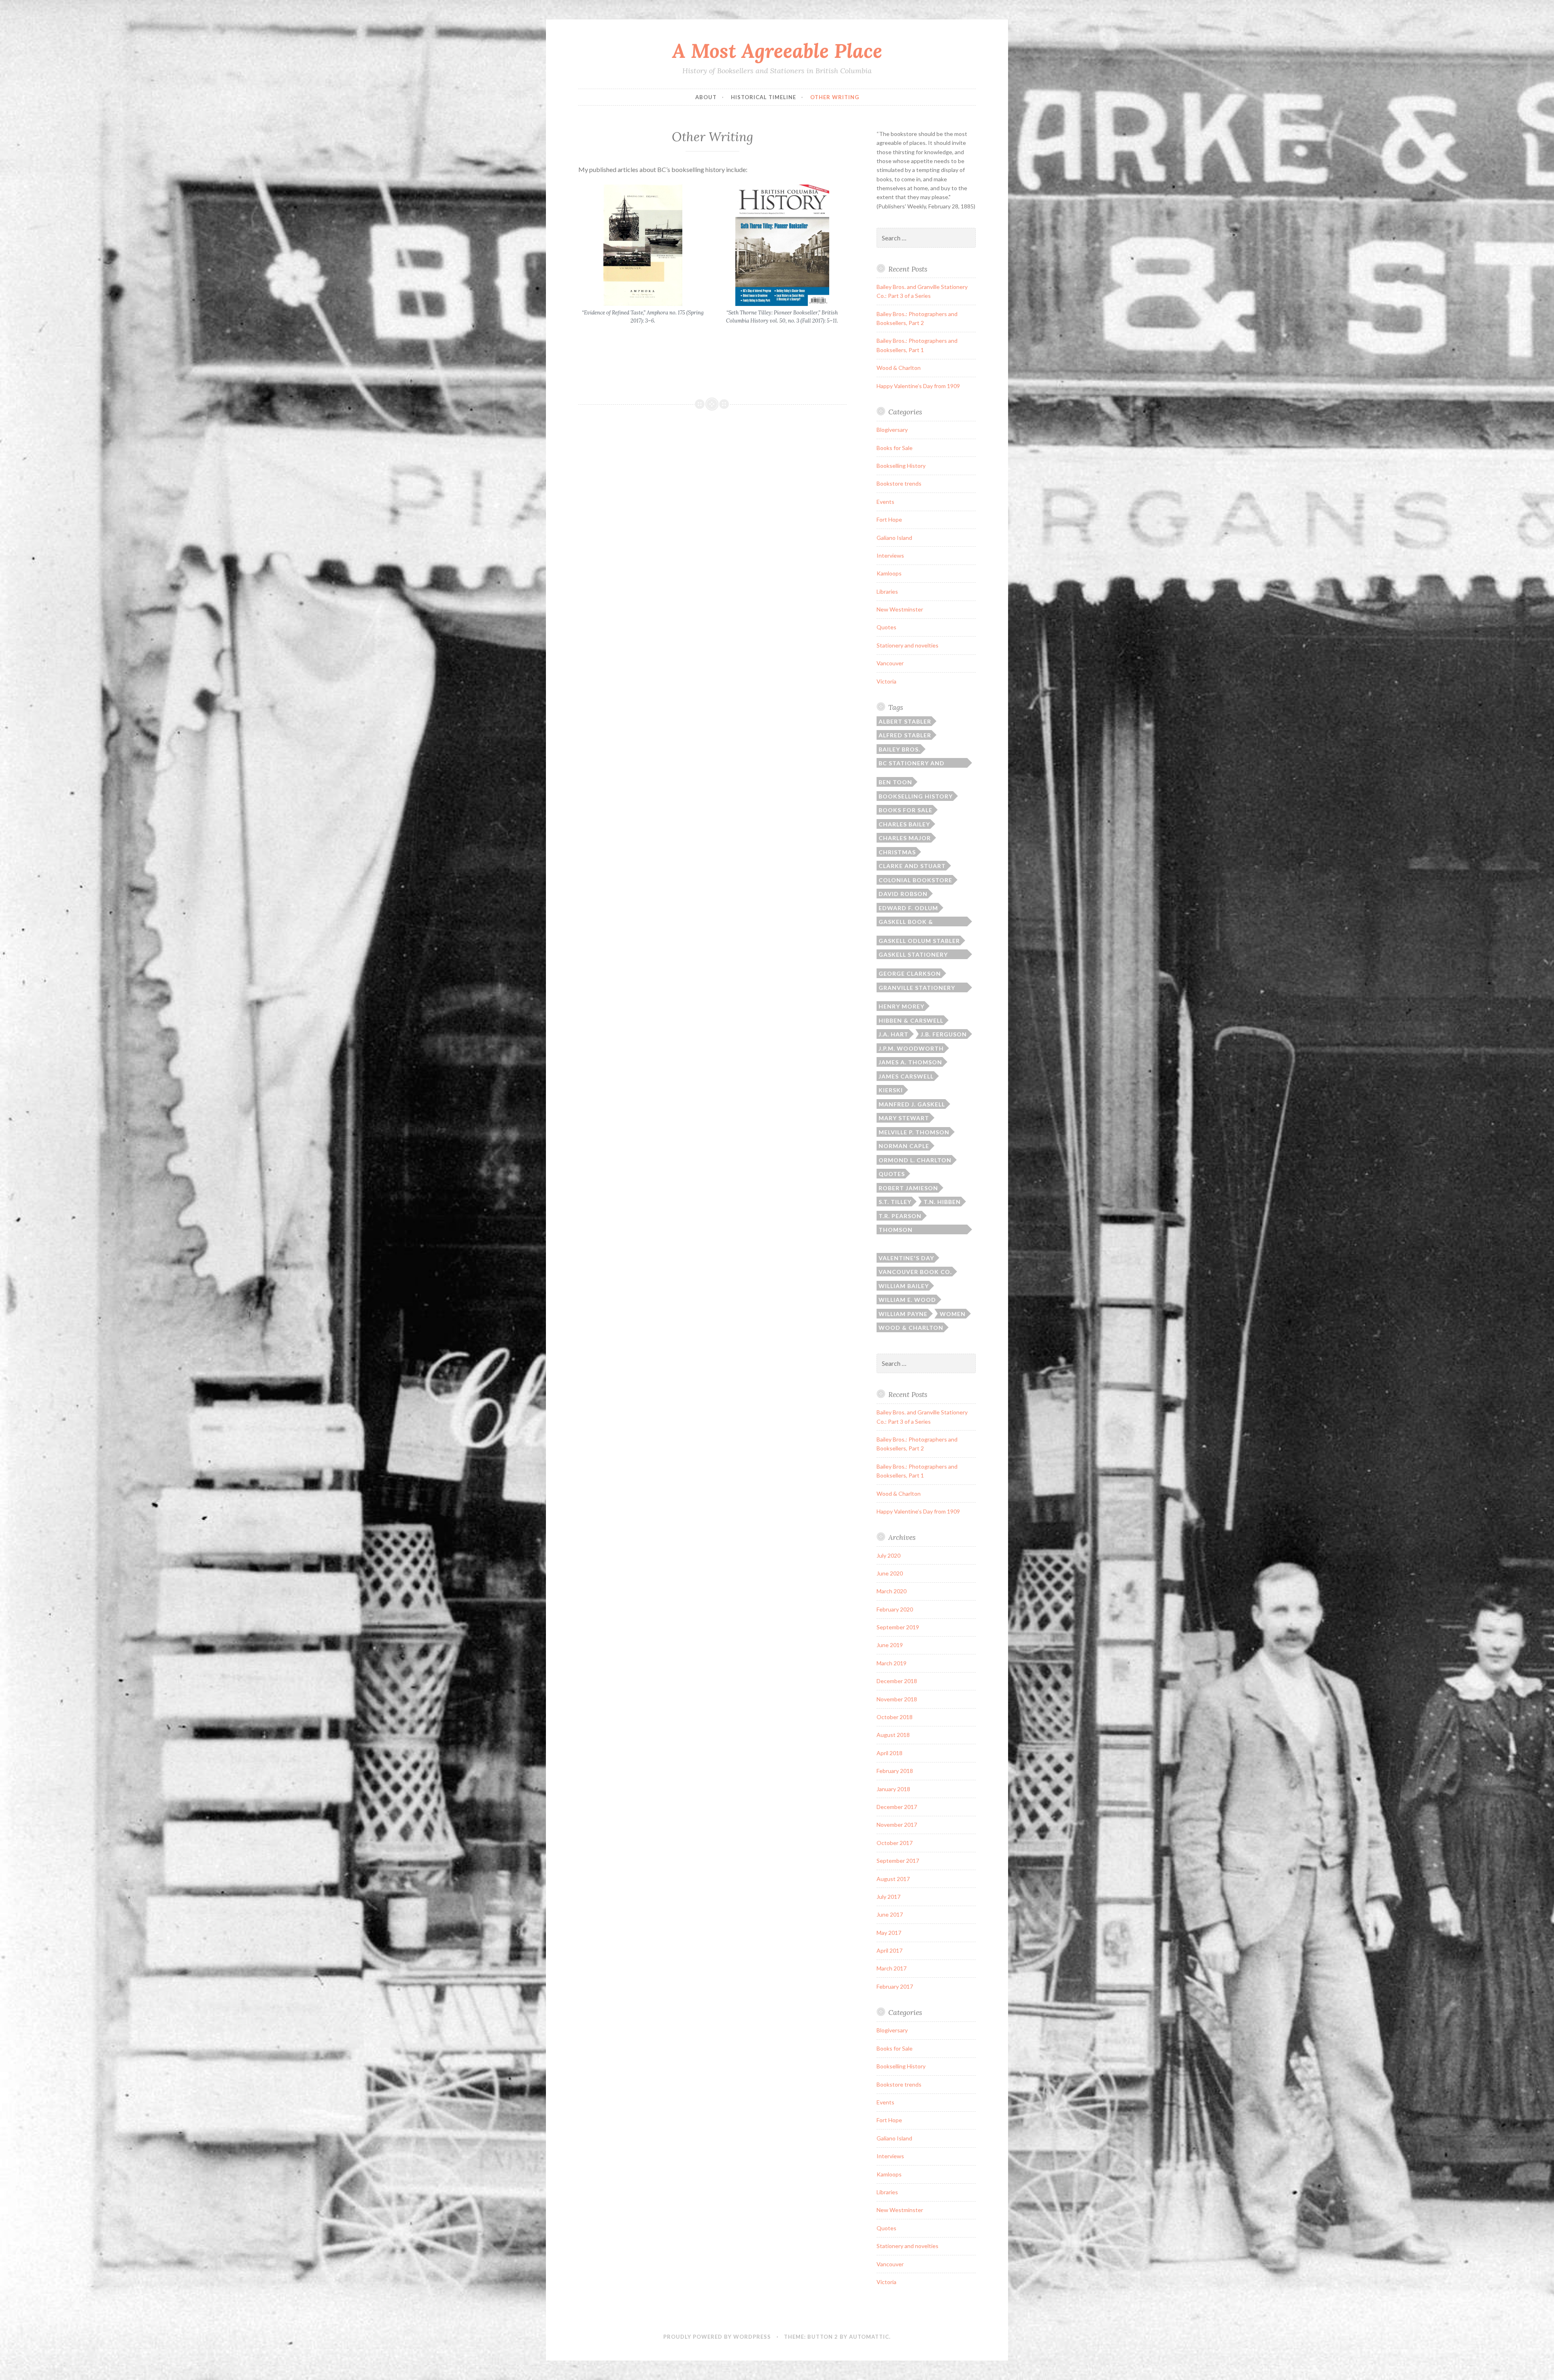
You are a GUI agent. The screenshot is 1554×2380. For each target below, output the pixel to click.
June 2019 (890, 1645)
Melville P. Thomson (914, 1132)
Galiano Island (894, 538)
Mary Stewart (904, 1118)
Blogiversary (892, 430)
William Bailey (904, 1286)
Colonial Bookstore (915, 880)
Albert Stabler (905, 721)
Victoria (886, 681)
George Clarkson (910, 973)
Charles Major (905, 838)
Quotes (886, 627)
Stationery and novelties (908, 645)
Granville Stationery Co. (917, 988)
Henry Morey (901, 1006)
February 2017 (895, 1986)
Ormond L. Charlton (915, 1160)
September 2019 (898, 1627)
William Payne (903, 1314)
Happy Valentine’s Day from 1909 (918, 386)
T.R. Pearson (900, 1216)
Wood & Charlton (899, 368)
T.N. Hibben (942, 1202)
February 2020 (895, 1609)
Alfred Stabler (905, 735)
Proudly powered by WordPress (717, 2337)
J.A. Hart (894, 1034)
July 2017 (888, 1897)
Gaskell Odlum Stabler (919, 941)
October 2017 (895, 1843)
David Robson (903, 894)
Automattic (869, 2337)
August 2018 (893, 1735)
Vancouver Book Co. (915, 1272)
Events (885, 502)
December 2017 (897, 1807)
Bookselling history (916, 796)
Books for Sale (895, 448)
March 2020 (892, 1591)
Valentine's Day (906, 1258)
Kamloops (889, 573)
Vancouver (890, 663)
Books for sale (905, 810)
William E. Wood (907, 1300)
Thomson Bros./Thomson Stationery (906, 1230)
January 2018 (893, 1789)
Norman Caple (904, 1146)
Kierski (891, 1090)
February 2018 (895, 1771)
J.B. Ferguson (944, 1034)
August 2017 (893, 1879)
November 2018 (897, 1699)
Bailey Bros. (899, 749)
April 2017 (890, 1950)
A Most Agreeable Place (777, 51)
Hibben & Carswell (911, 1020)
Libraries (887, 591)
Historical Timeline (763, 97)
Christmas (897, 852)
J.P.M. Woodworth (911, 1048)
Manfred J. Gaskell (912, 1104)
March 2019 (892, 1663)
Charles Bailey (904, 824)
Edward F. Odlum (908, 908)
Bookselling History (901, 466)
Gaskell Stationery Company (913, 955)
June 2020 (890, 1573)
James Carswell (906, 1076)
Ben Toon (895, 782)
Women (953, 1314)
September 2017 (898, 1861)
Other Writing (835, 97)
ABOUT (706, 97)
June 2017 (890, 1914)
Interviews (890, 555)
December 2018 (897, 1681)
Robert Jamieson (908, 1188)
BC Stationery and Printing (912, 764)
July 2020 (888, 1555)
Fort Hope (889, 519)
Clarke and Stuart (912, 866)
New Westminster (900, 609)
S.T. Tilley (895, 1202)
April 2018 (890, 1753)
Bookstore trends (899, 483)
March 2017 (892, 1968)
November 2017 (897, 1825)
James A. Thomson (910, 1062)
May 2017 (889, 1933)
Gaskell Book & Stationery (906, 922)
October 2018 (895, 1717)
